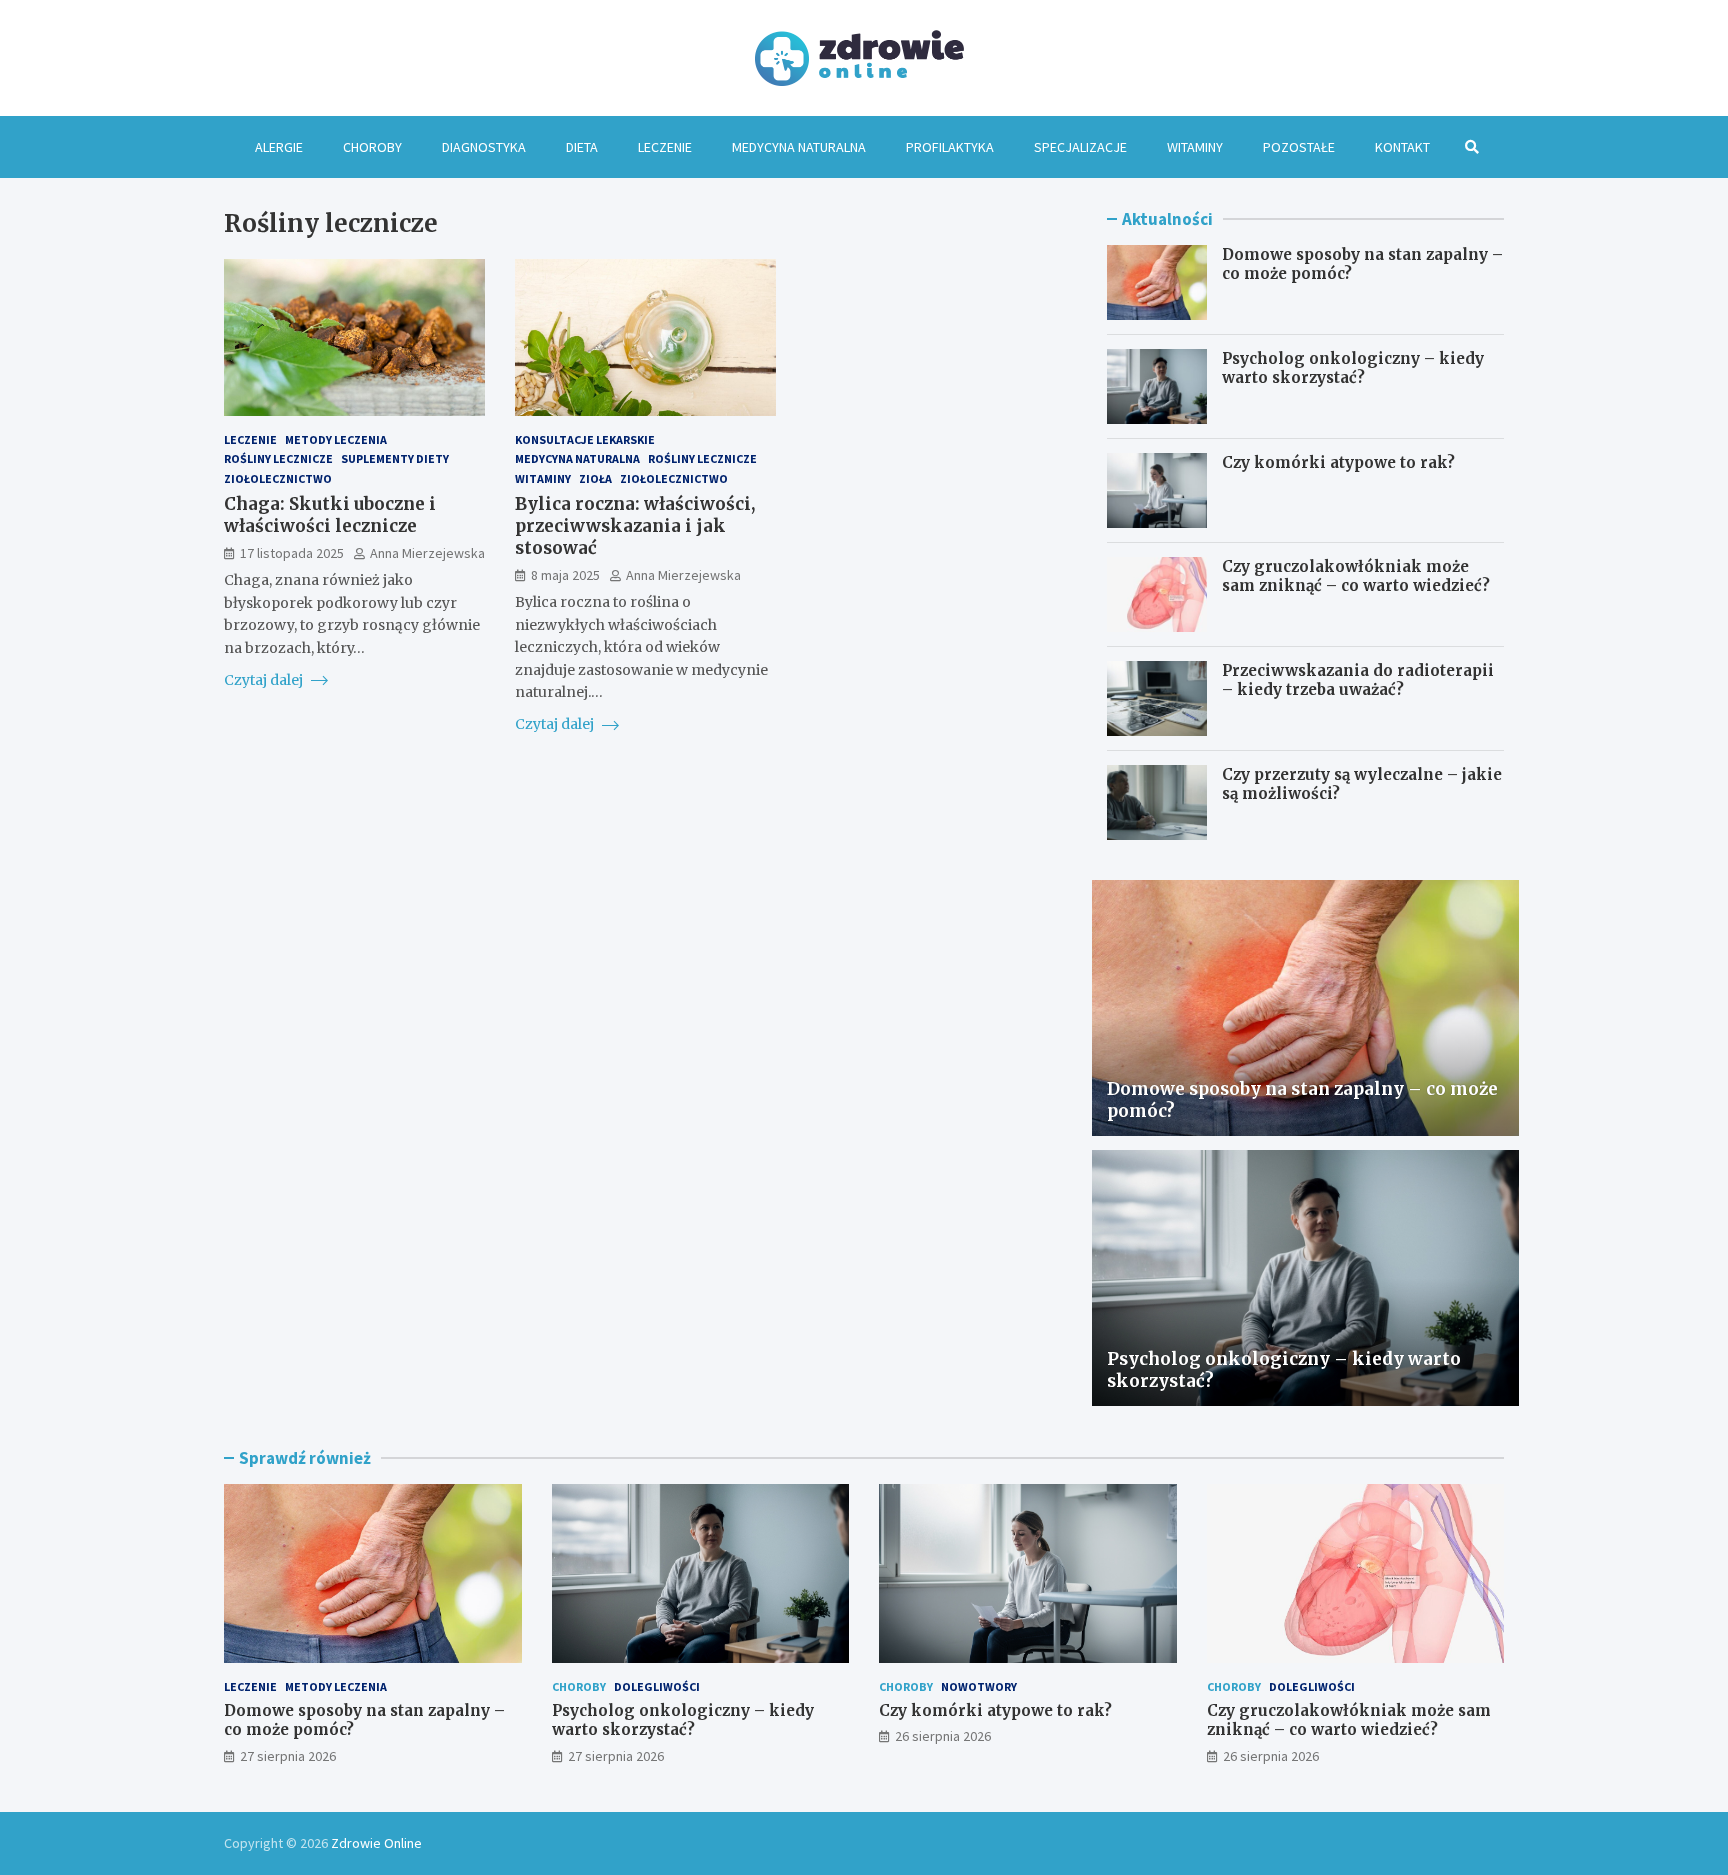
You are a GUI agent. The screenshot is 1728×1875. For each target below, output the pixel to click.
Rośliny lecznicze (278, 458)
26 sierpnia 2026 (943, 1736)
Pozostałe (1299, 147)
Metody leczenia (336, 439)
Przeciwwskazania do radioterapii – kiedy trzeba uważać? (1358, 680)
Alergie (279, 147)
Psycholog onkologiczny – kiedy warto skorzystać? (1353, 368)
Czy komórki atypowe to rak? (1338, 462)
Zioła (595, 477)
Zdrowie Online (376, 1843)
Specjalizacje (1080, 147)
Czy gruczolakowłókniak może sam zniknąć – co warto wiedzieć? (1356, 576)
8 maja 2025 (565, 575)
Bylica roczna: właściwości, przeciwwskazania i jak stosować (635, 525)
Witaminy (1195, 147)
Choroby (372, 147)
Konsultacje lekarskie (585, 439)
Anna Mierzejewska (427, 552)
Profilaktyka (950, 147)
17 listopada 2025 (292, 552)
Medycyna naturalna (799, 147)
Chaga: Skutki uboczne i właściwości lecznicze (330, 514)
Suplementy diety (395, 458)
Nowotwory (979, 1686)
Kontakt (1402, 147)
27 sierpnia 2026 (288, 1756)
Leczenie (665, 147)
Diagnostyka (484, 147)
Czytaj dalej (265, 679)
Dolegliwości (657, 1686)
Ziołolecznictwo (278, 477)
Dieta (582, 147)
